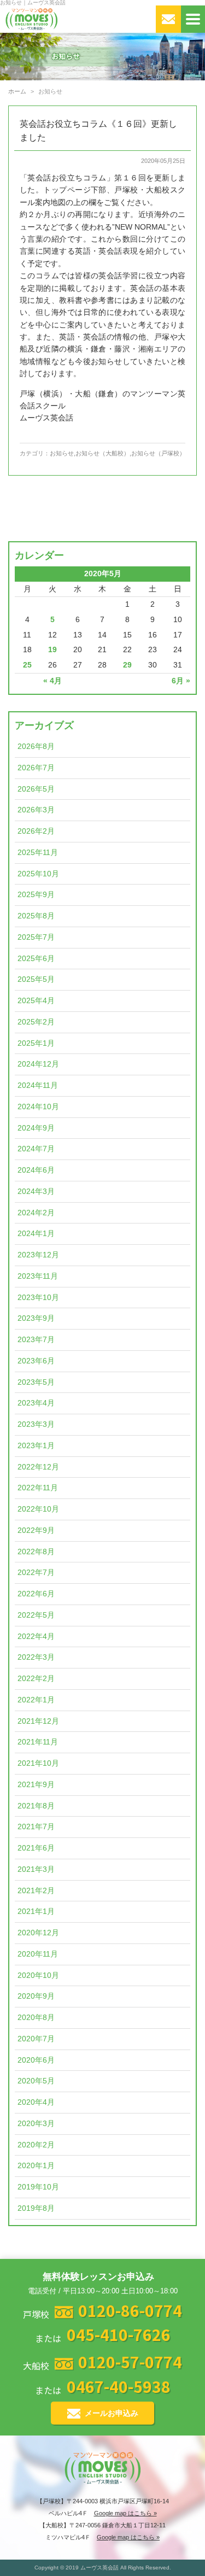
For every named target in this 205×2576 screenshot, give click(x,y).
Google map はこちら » (125, 2513)
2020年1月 (36, 2166)
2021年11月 (38, 1742)
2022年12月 (38, 1467)
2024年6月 (36, 1170)
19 (52, 650)
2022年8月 (36, 1552)
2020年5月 (36, 2081)
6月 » (181, 681)
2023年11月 (38, 1276)
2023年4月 (36, 1403)
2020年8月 (36, 2018)
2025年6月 (36, 959)
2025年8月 (36, 916)
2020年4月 (36, 2102)
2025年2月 (36, 1022)
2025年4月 (36, 1001)
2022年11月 (38, 1488)
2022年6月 (36, 1594)
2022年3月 (36, 1657)
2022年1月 (36, 1700)
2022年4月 (36, 1637)
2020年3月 (36, 2124)
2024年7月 (36, 1149)
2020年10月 (38, 1975)
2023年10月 (38, 1298)
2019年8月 (36, 2208)
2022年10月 (38, 1509)
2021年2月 (36, 1891)
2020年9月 (36, 1996)
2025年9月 (36, 895)
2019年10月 (38, 2187)
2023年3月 (36, 1424)
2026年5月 (36, 789)
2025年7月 (36, 937)
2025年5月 (36, 979)
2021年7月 (36, 1827)
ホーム (17, 91)
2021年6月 (36, 1848)
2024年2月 (36, 1213)
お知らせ (62, 453)
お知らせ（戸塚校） (158, 453)
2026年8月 (36, 747)
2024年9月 (36, 1128)
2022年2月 (36, 1679)
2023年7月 (36, 1340)
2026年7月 (36, 768)
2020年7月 (36, 2039)
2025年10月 (38, 874)
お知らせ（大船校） (102, 453)
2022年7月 (36, 1573)
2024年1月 (36, 1234)
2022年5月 (36, 1615)
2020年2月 (36, 2145)
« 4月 (52, 681)
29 (127, 665)
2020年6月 (36, 2060)
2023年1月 (36, 1446)
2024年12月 (38, 1064)
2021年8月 (36, 1806)
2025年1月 (36, 1043)
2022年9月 (36, 1530)
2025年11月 (38, 853)
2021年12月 (38, 1721)
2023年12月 (38, 1255)
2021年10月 (38, 1763)
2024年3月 (36, 1192)
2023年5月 (36, 1382)
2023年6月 (36, 1361)
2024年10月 (38, 1107)
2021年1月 (36, 1911)
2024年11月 (38, 1085)
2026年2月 (36, 831)
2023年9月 (36, 1318)
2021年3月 (36, 1869)
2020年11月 (38, 1954)
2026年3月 (36, 810)
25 (27, 665)
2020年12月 (38, 1933)
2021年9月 (36, 1785)
